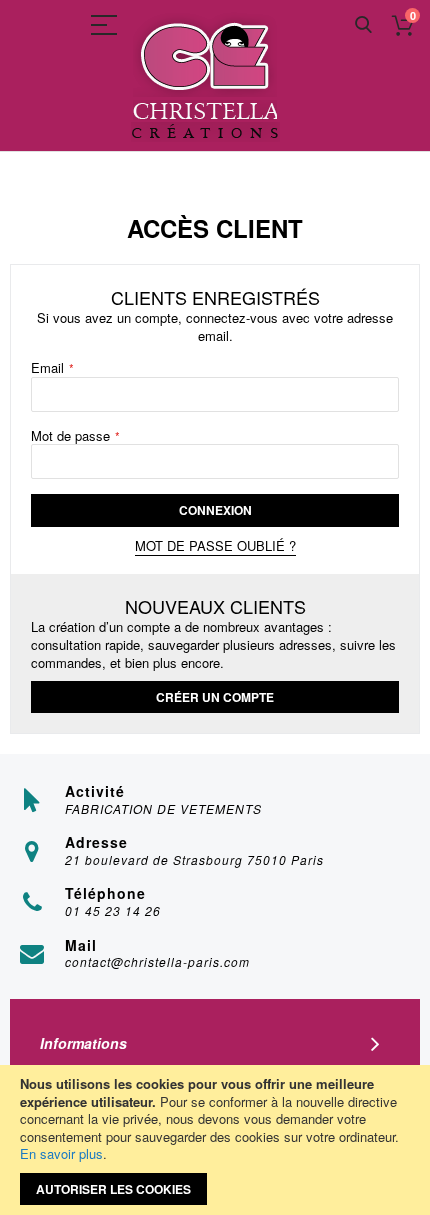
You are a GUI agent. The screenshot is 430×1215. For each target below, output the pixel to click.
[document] (215, 1140)
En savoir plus (61, 1153)
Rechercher (363, 25)
